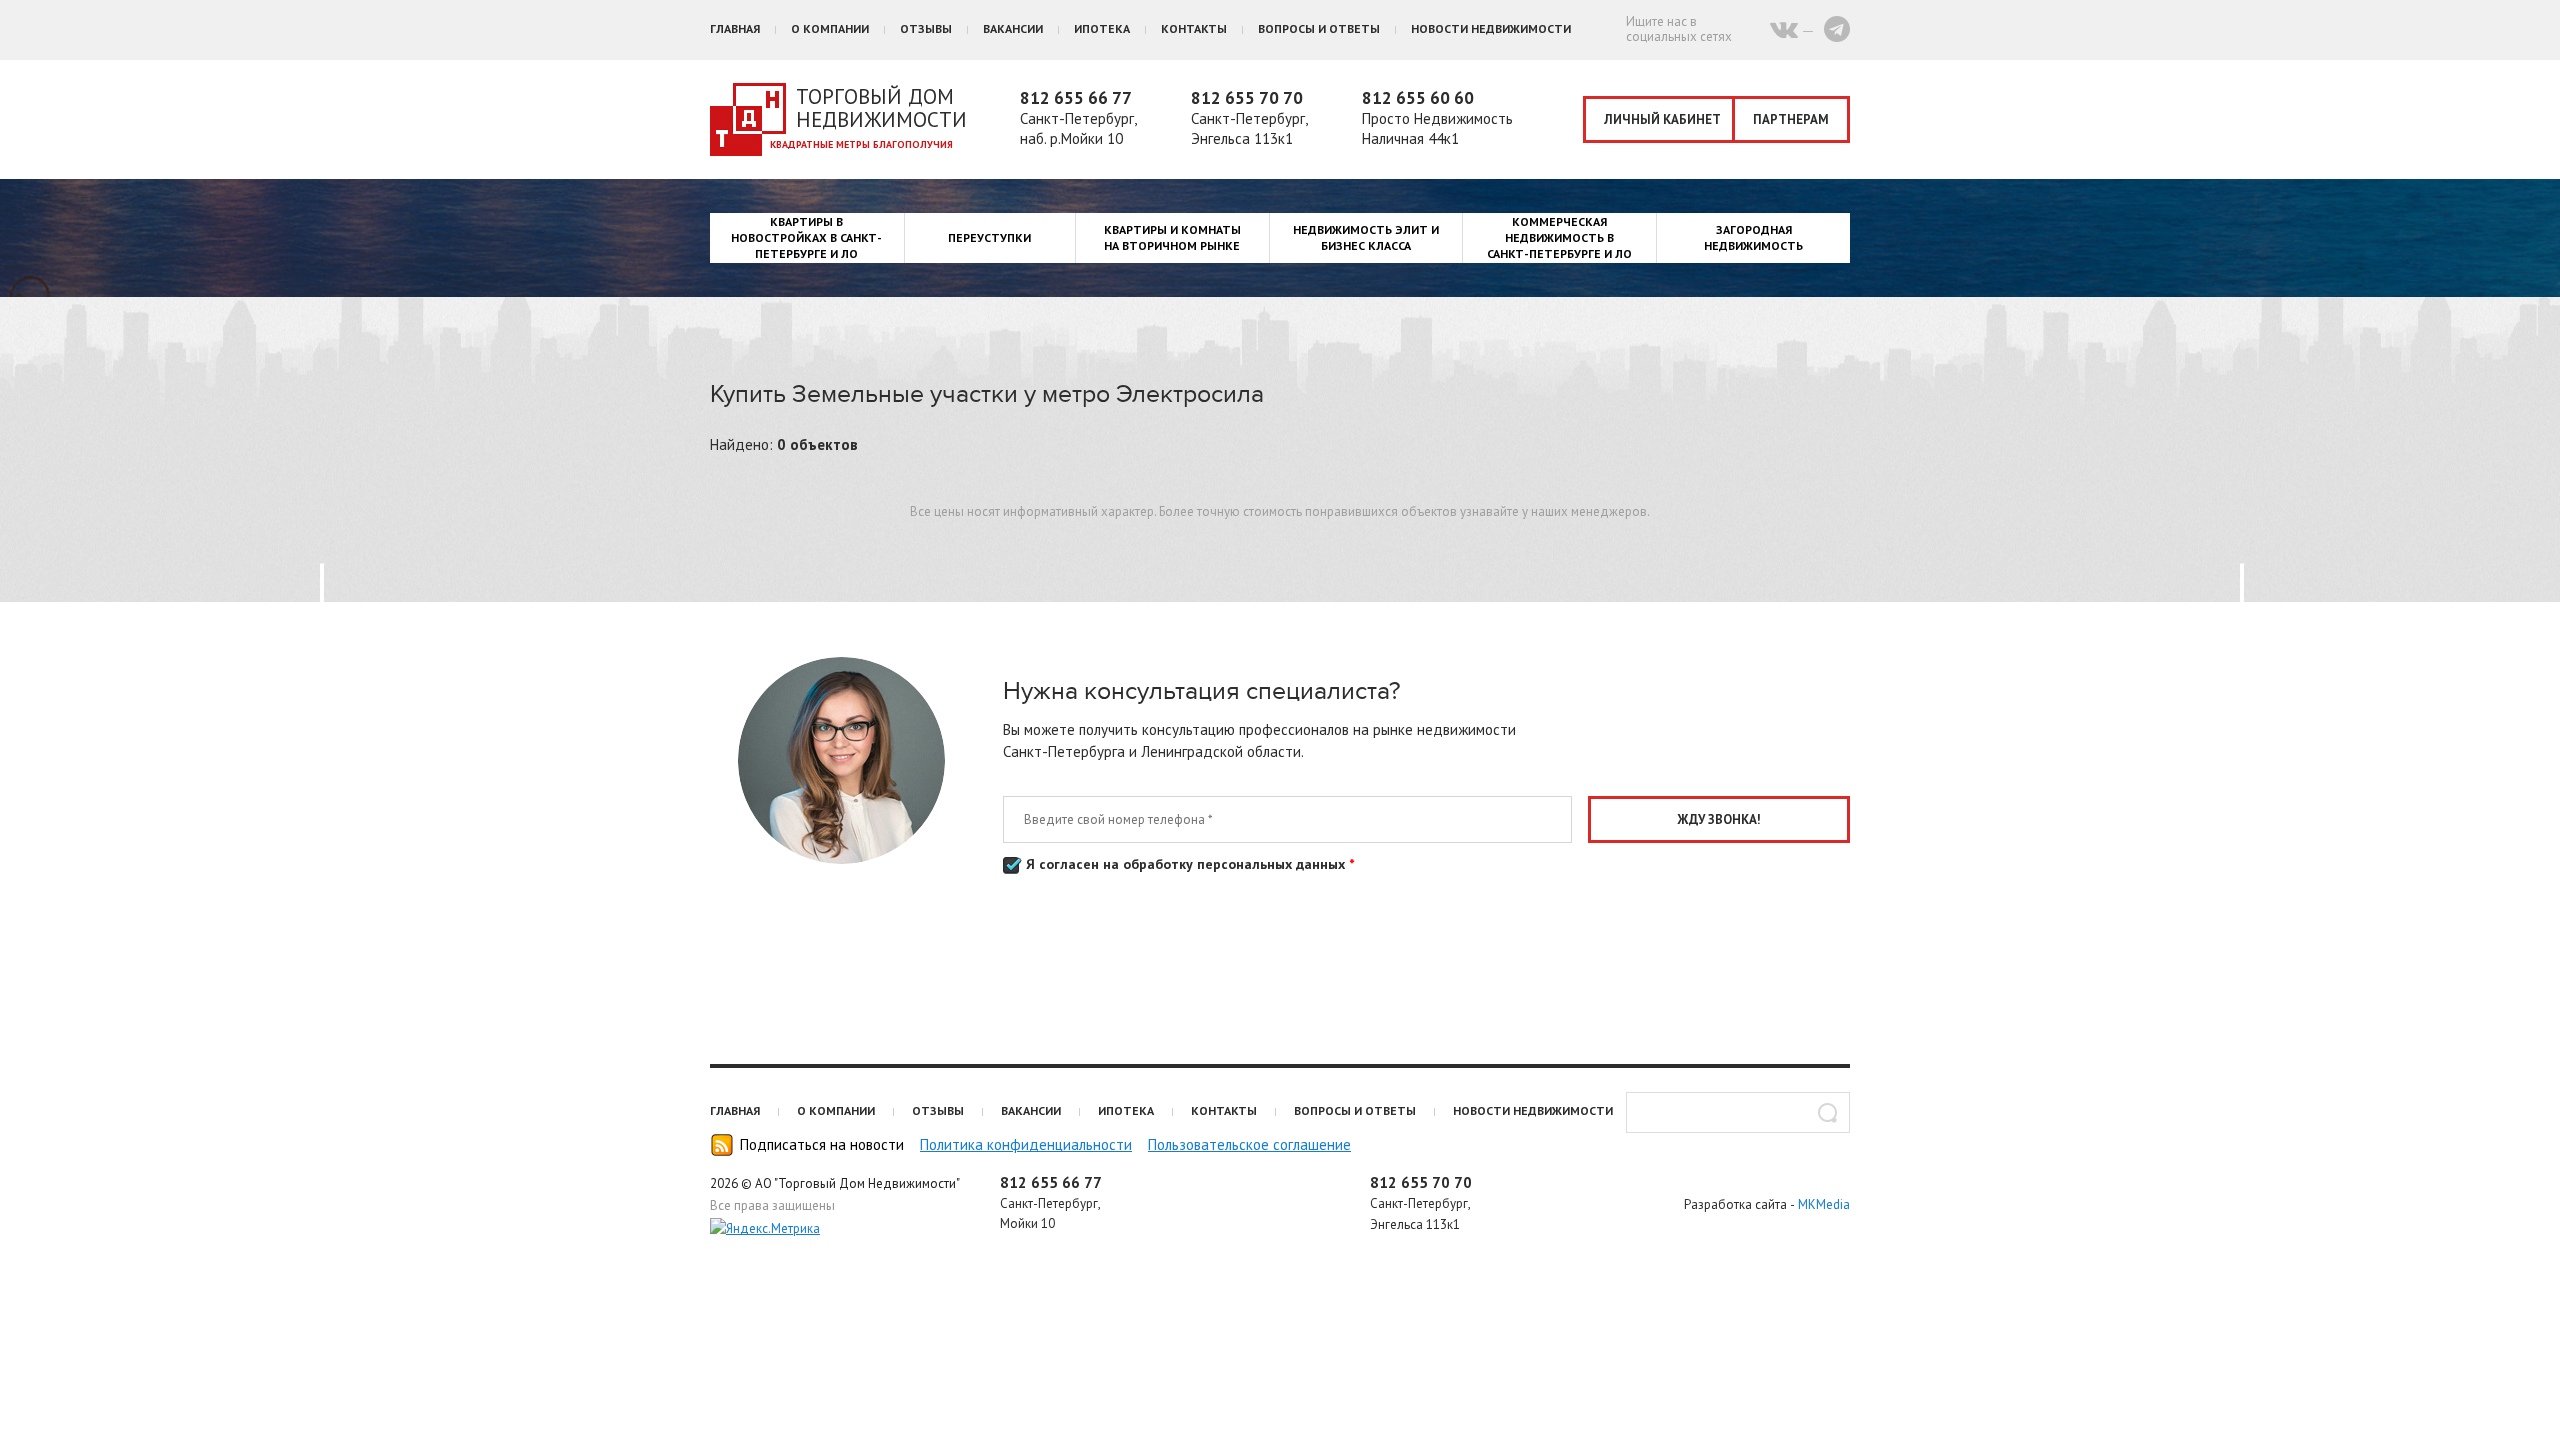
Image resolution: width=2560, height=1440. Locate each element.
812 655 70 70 (1247, 98)
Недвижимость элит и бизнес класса (1366, 237)
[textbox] (1738, 1112)
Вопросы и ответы (1319, 28)
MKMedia (1824, 1204)
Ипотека (1102, 28)
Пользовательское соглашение (1249, 1144)
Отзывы (926, 28)
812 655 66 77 (1076, 98)
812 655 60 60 (1418, 98)
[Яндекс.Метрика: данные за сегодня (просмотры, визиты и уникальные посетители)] (765, 1229)
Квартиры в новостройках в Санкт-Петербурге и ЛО (806, 237)
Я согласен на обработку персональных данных (1188, 864)
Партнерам (1791, 119)
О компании (830, 28)
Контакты (1194, 28)
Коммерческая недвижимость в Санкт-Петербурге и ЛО (1559, 237)
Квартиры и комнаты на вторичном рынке (1172, 237)
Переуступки (989, 237)
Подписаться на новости (822, 1144)
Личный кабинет (1662, 119)
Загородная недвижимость (1753, 237)
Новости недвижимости (1491, 28)
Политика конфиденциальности (1026, 1144)
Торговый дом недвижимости (881, 108)
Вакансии (1013, 28)
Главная (735, 28)
